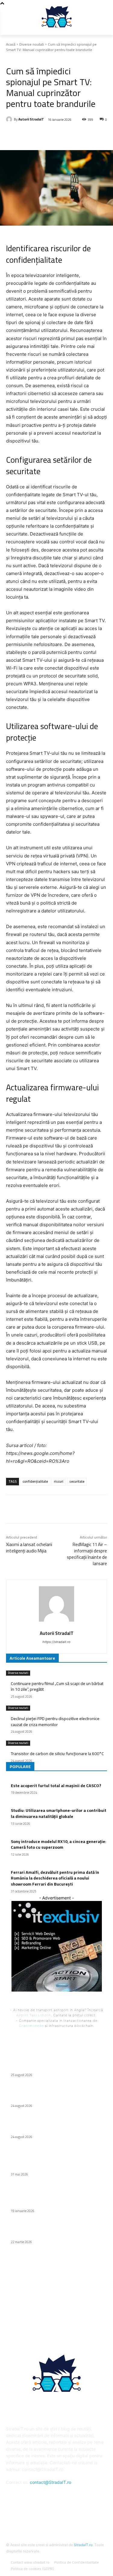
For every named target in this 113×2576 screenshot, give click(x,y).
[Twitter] (45, 135)
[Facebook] (31, 135)
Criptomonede (31, 2026)
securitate (77, 1481)
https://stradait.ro (56, 1642)
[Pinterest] (59, 135)
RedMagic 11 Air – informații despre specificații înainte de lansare (87, 1554)
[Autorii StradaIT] (10, 119)
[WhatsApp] (73, 135)
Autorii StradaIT (31, 119)
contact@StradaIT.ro (50, 2482)
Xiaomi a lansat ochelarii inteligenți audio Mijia (29, 1548)
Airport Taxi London (34, 2015)
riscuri (59, 1481)
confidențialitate (35, 1481)
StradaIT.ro (83, 2545)
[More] (87, 135)
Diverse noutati (32, 44)
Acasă (11, 44)
